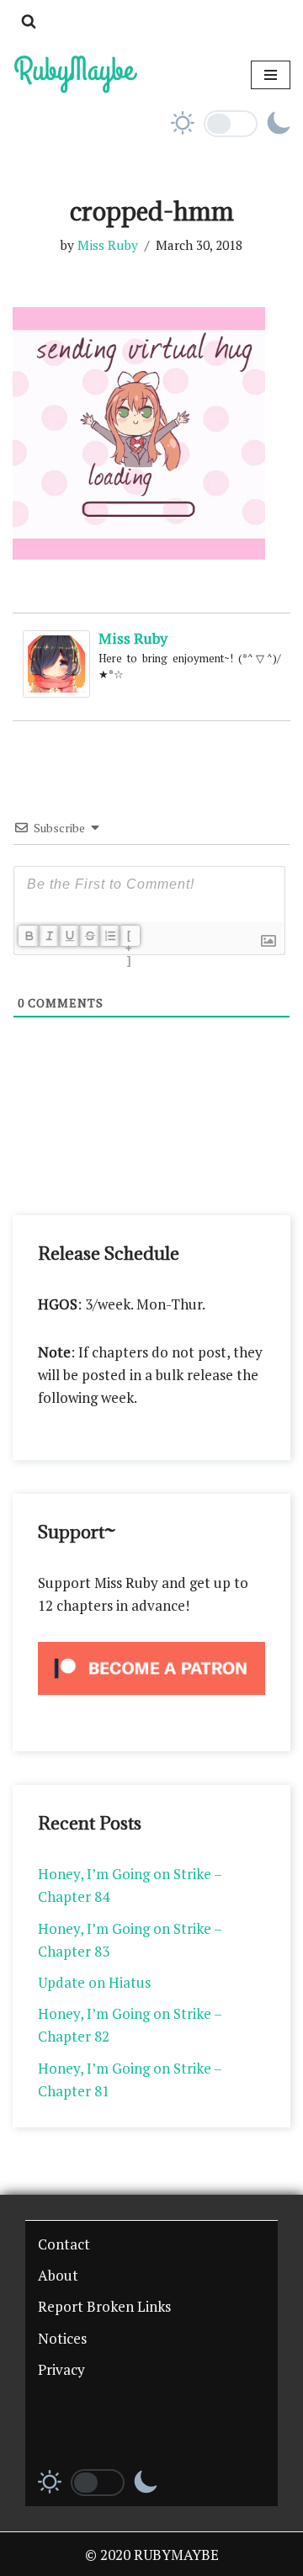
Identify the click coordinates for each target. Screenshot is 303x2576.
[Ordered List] (109, 936)
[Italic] (49, 936)
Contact (64, 2244)
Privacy (61, 2369)
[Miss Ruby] (56, 692)
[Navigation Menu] (271, 75)
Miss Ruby (108, 245)
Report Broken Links (104, 2306)
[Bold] (29, 936)
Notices (62, 2338)
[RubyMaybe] (76, 74)
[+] (130, 937)
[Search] (29, 21)
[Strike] (89, 936)
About (58, 2275)
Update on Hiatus (94, 1982)
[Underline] (69, 936)
